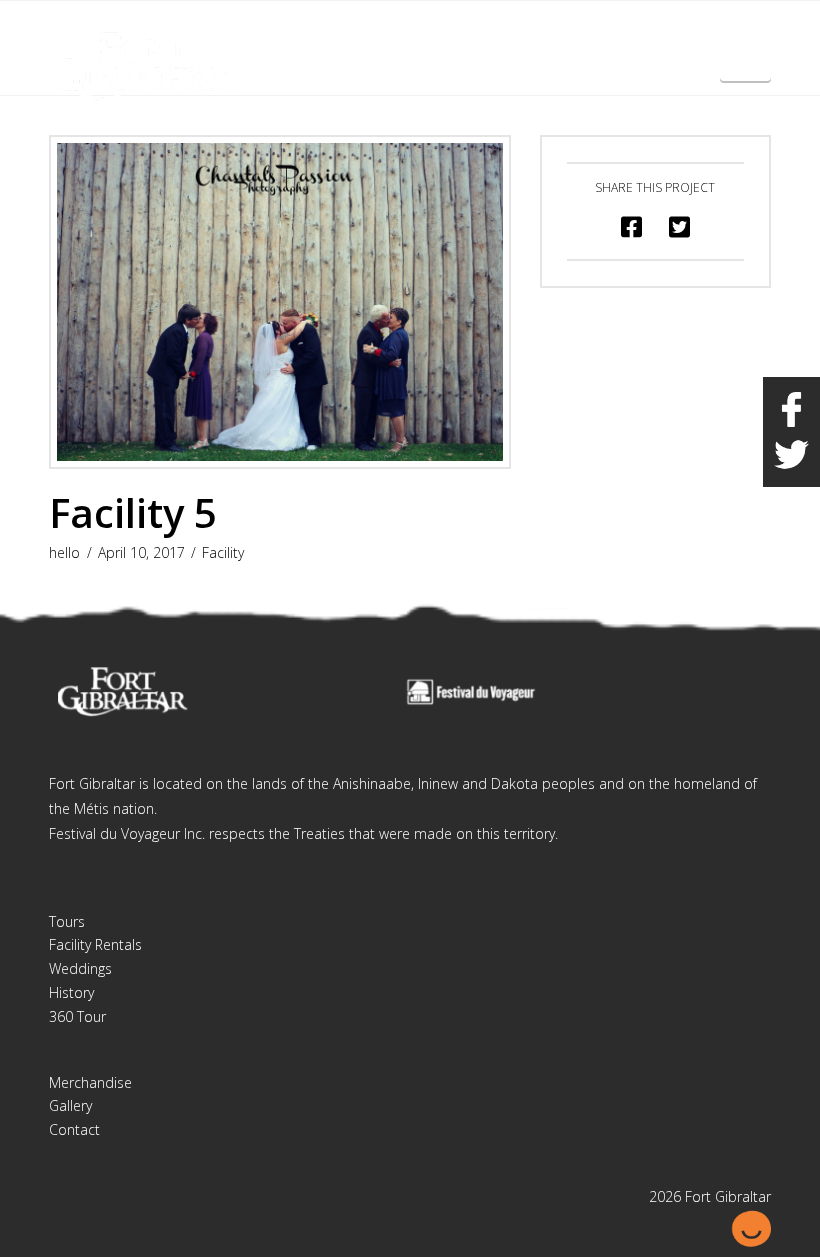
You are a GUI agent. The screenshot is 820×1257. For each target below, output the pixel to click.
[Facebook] (717, 32)
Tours (67, 921)
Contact (74, 1129)
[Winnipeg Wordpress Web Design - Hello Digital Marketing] (751, 1226)
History (71, 992)
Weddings (80, 968)
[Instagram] (755, 32)
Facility (223, 552)
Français (666, 28)
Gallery (70, 1105)
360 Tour (77, 1016)
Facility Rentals (95, 944)
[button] (745, 58)
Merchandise (90, 1082)
